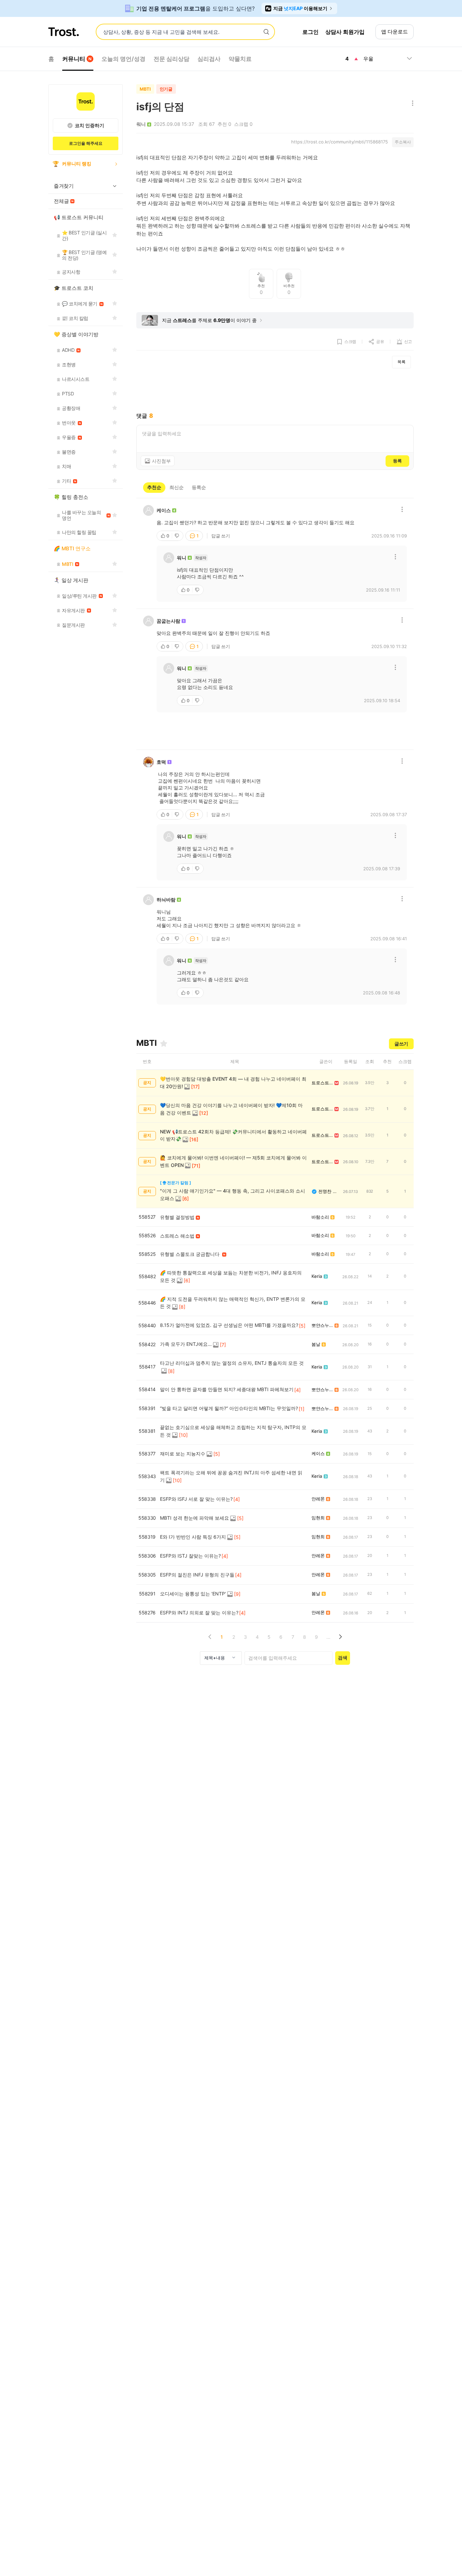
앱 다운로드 (395, 32)
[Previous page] (210, 1637)
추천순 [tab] (154, 487)
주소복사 (403, 142)
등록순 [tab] (199, 487)
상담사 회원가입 (345, 32)
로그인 (310, 32)
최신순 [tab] (177, 487)
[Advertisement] (275, 390)
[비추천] (178, 536)
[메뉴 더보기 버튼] (411, 104)
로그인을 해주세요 (86, 143)
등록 (397, 461)
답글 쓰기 (221, 536)
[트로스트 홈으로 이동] (64, 32)
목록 (401, 362)
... (328, 1637)
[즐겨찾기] (164, 1043)
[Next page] (340, 1637)
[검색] (266, 32)
